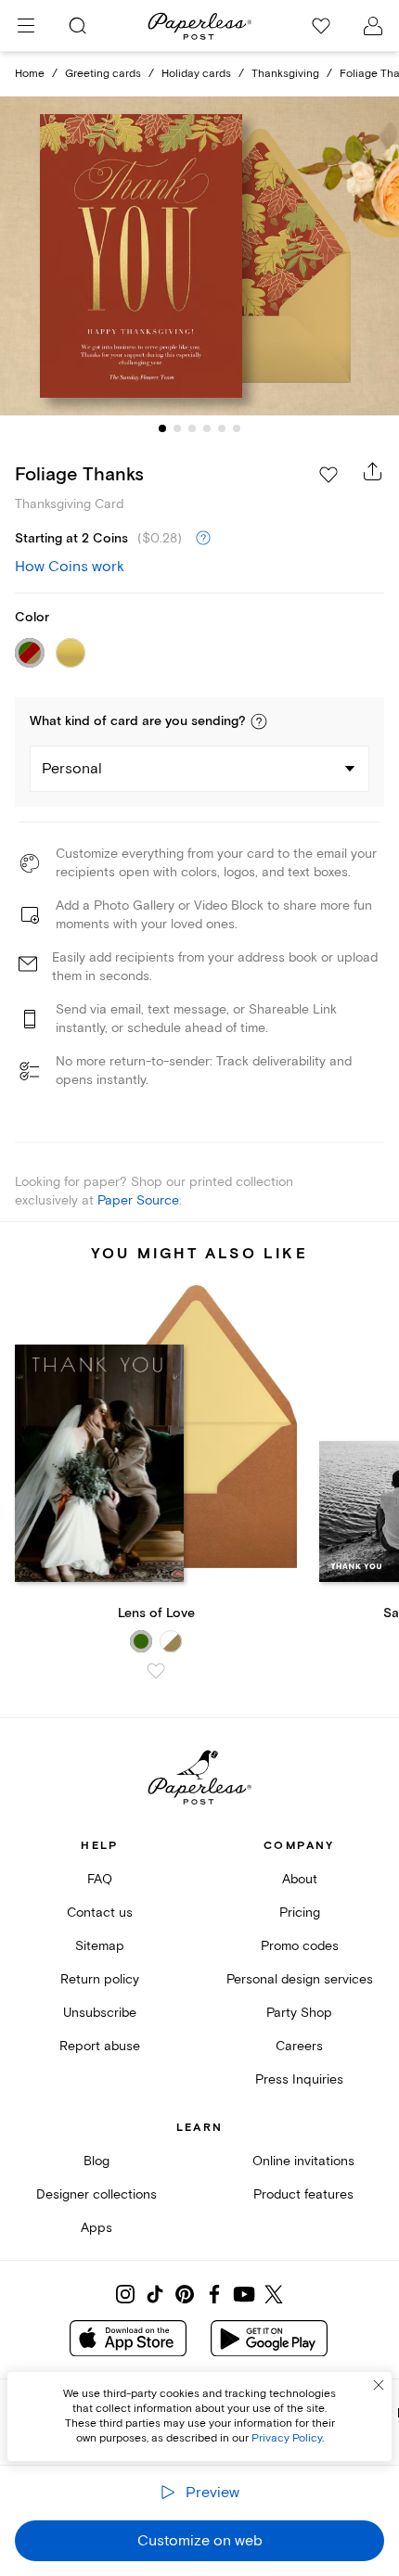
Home (30, 74)
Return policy (100, 1979)
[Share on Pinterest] (185, 2294)
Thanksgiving (285, 74)
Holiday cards (196, 74)
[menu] (26, 26)
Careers (299, 2046)
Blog (97, 2161)
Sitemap (100, 1946)
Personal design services (300, 1979)
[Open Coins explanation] (203, 539)
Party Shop (299, 2013)
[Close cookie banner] (379, 2385)
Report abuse (100, 2046)
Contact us (100, 1913)
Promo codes (300, 1946)
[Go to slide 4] (207, 428)
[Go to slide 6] (237, 428)
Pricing (300, 1913)
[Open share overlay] (373, 471)
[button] (259, 721)
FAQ (100, 1879)
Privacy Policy (287, 2438)
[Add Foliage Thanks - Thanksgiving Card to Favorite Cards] (328, 475)
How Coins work (70, 567)
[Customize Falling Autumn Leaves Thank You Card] (199, 255)
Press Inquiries (299, 2079)
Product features (303, 2194)
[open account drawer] (373, 26)
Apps (97, 2228)
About (300, 1879)
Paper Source (138, 1200)
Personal (72, 769)
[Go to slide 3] (192, 428)
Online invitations (303, 2161)
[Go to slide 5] (222, 428)
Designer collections (97, 2194)
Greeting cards (103, 74)
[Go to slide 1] (162, 428)
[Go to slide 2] (177, 428)
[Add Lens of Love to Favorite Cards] (156, 1671)
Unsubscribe (100, 2013)
